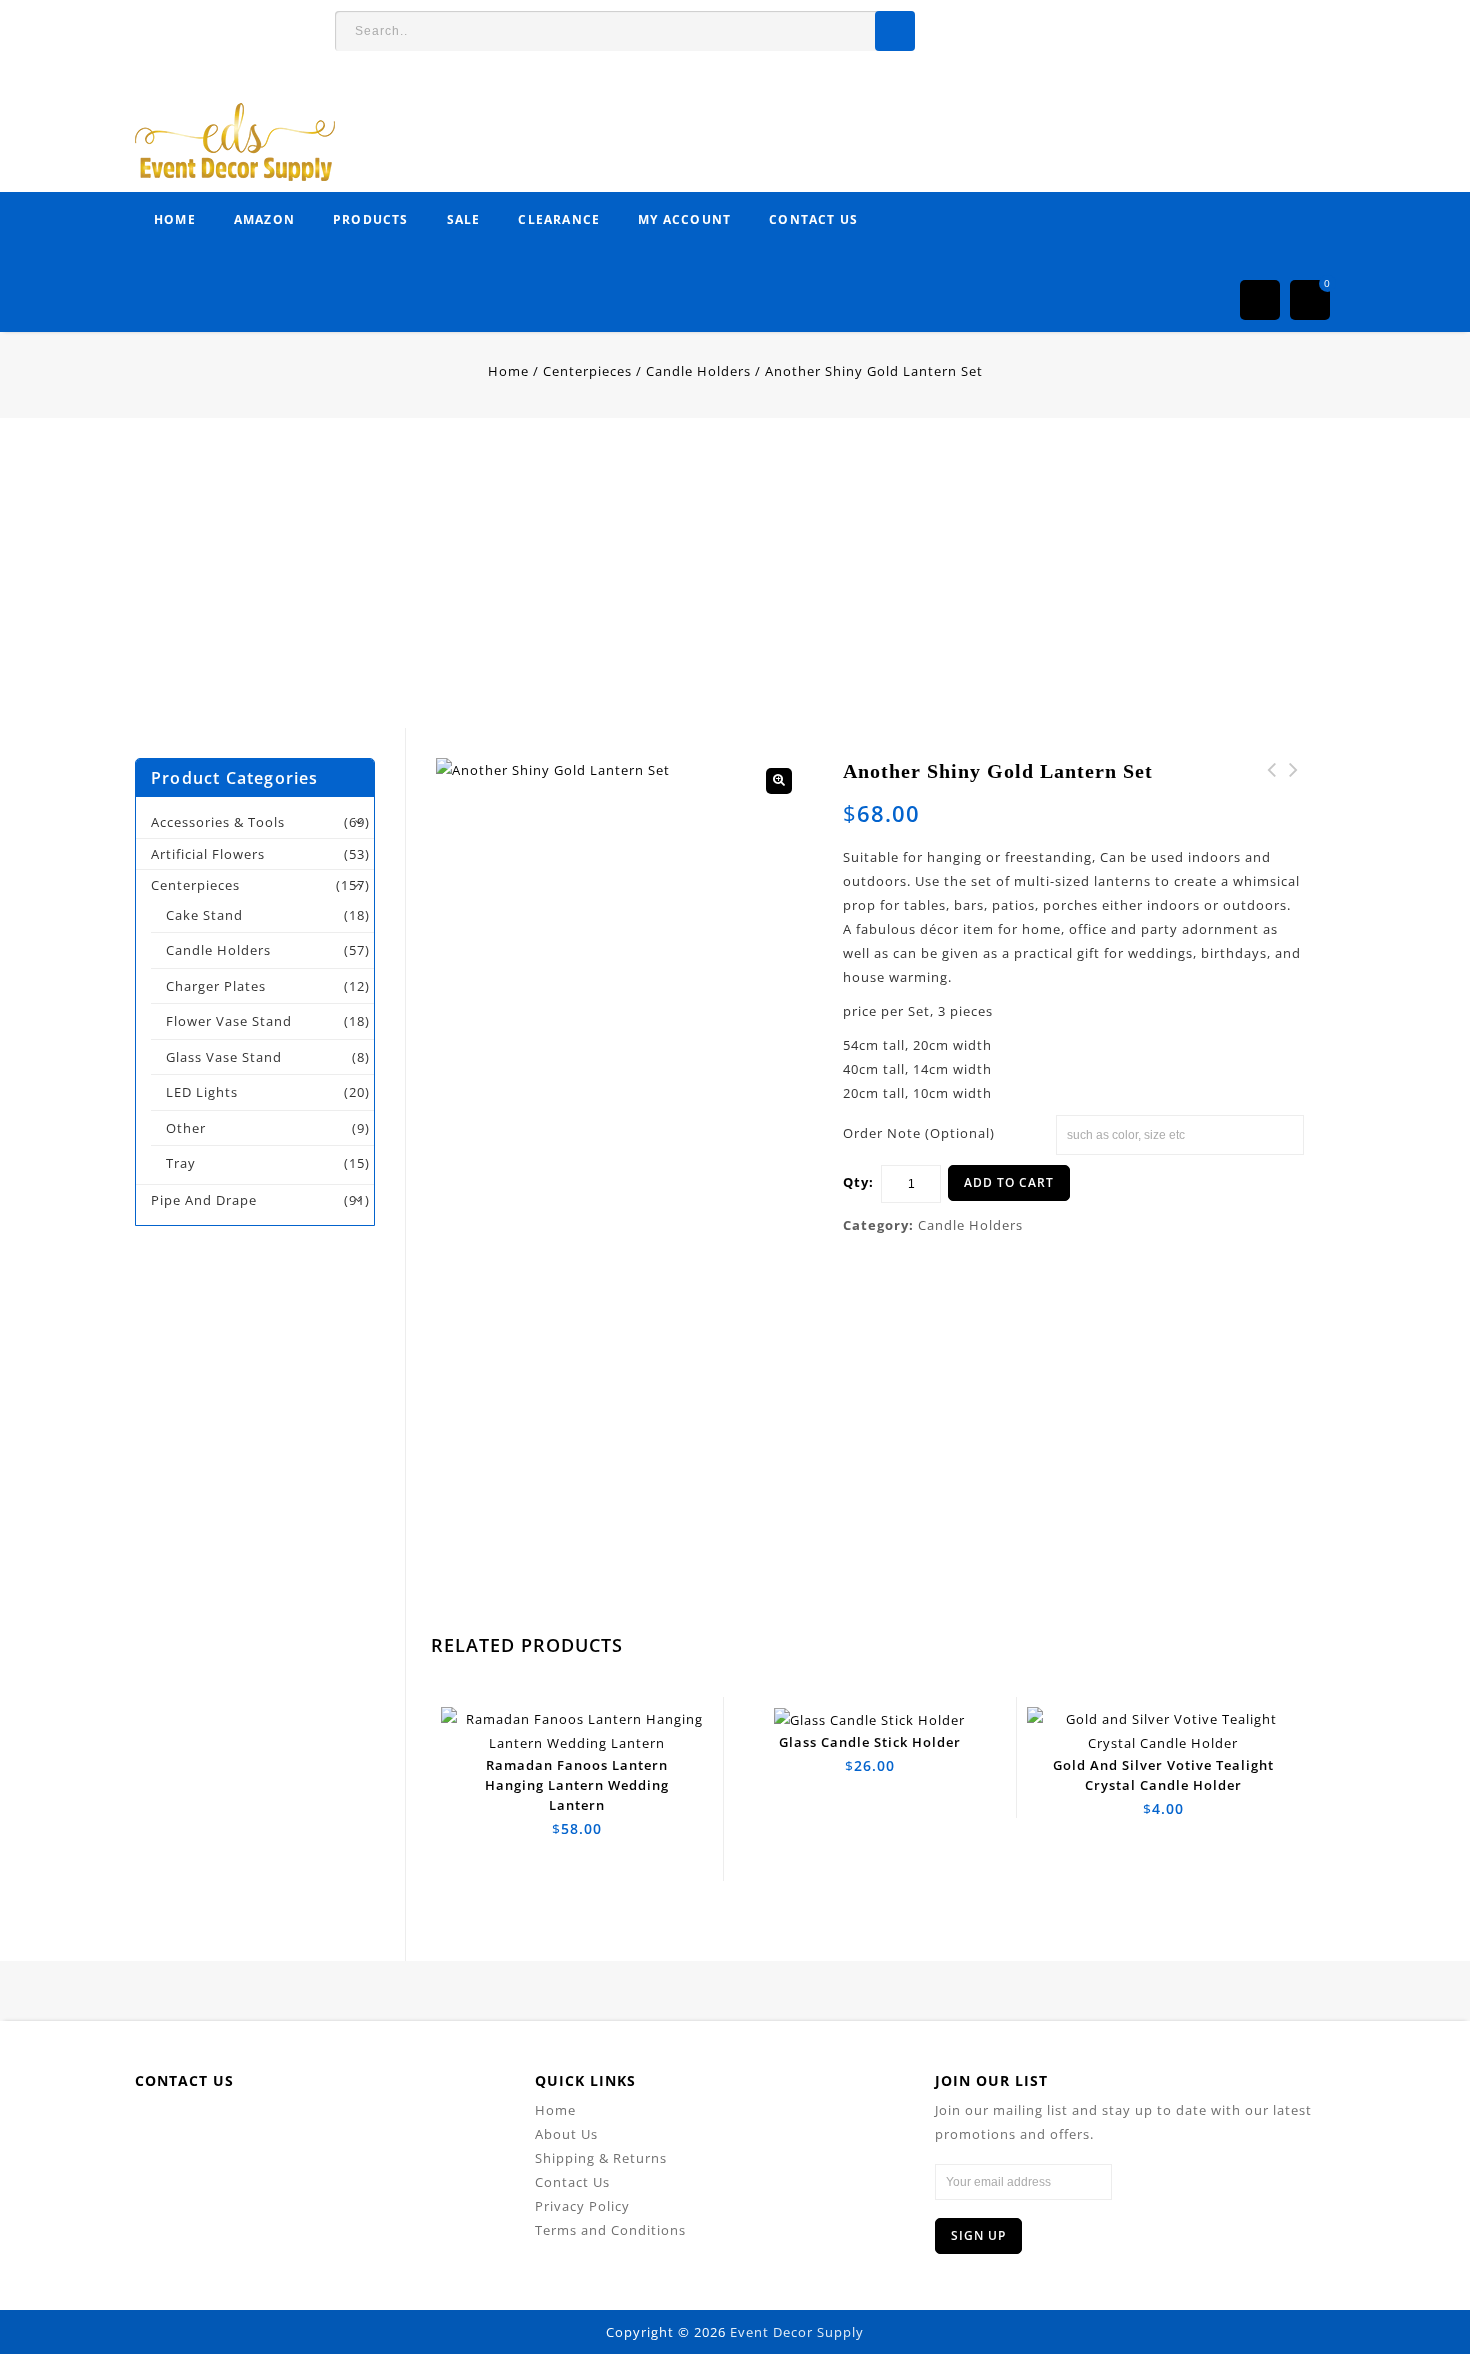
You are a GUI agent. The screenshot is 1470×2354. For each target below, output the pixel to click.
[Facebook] (212, 2128)
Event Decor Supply (797, 2332)
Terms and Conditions (610, 2230)
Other (186, 1128)
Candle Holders (698, 371)
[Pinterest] (347, 2128)
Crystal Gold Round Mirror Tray (1272, 794)
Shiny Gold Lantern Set (1294, 782)
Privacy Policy (582, 2206)
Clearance (559, 219)
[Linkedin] (302, 2128)
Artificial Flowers (208, 854)
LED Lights (202, 1092)
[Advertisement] (600, 588)
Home (175, 219)
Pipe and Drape (204, 1200)
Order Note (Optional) (919, 1133)
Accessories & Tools (218, 822)
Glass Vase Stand (224, 1057)
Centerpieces (587, 371)
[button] (779, 781)
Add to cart (1009, 1182)
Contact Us (813, 219)
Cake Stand (204, 915)
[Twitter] (257, 2128)
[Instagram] (437, 2128)
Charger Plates (216, 986)
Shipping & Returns (601, 2158)
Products (371, 219)
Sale (464, 219)
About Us (566, 2134)
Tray (181, 1163)
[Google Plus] (392, 2128)
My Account (684, 219)
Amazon (264, 219)
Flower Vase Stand (229, 1021)
